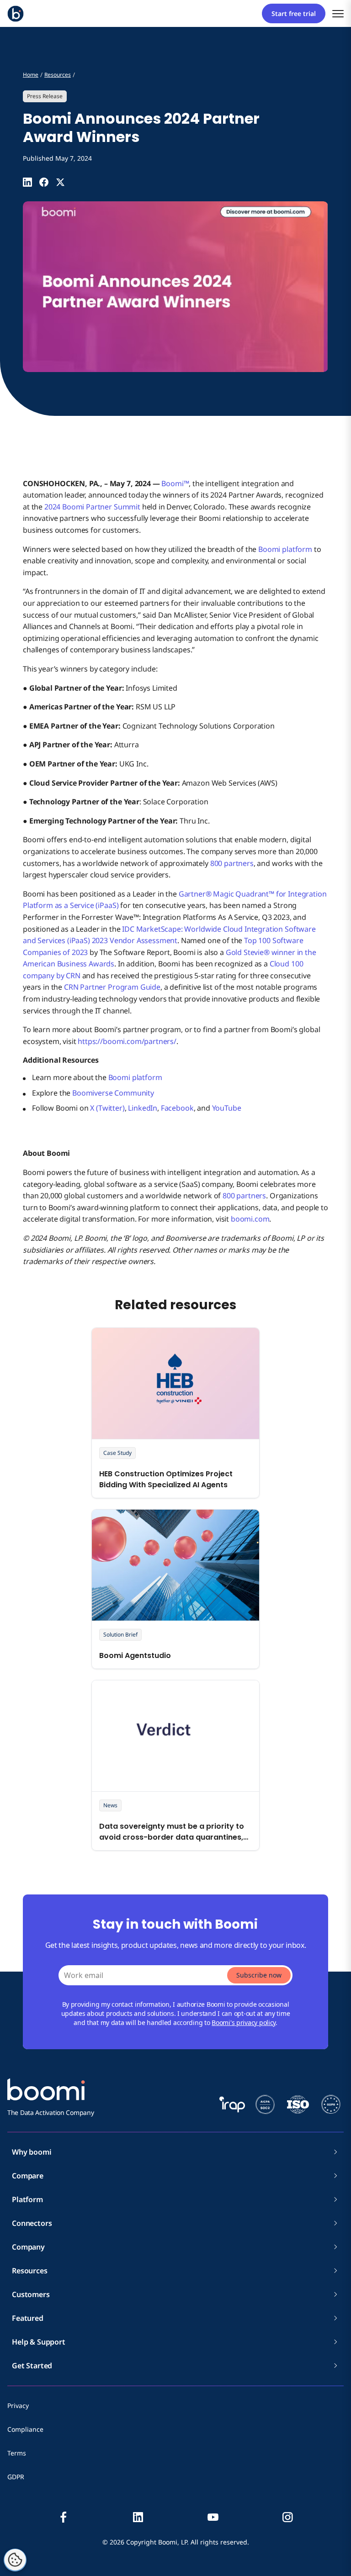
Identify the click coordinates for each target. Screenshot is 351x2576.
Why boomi (32, 2152)
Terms (17, 2453)
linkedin (138, 2517)
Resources (30, 2271)
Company (28, 2247)
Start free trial (294, 13)
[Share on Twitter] (60, 182)
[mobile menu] (338, 13)
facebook (64, 2517)
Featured (28, 2318)
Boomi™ (175, 483)
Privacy (18, 2405)
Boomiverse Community (113, 1093)
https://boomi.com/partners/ (127, 1041)
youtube (213, 2517)
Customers (31, 2294)
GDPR (16, 2477)
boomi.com (250, 1219)
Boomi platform (285, 549)
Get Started (32, 2366)
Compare (28, 2176)
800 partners (232, 863)
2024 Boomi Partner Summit (92, 507)
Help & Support (39, 2342)
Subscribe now (259, 1975)
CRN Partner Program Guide (112, 987)
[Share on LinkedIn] (27, 182)
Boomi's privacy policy (244, 2023)
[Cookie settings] (15, 2560)
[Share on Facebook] (44, 182)
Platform (27, 2199)
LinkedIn (143, 1108)
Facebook (177, 1108)
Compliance (25, 2429)
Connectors (32, 2223)
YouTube (227, 1108)
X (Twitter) (107, 1108)
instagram (287, 2517)
